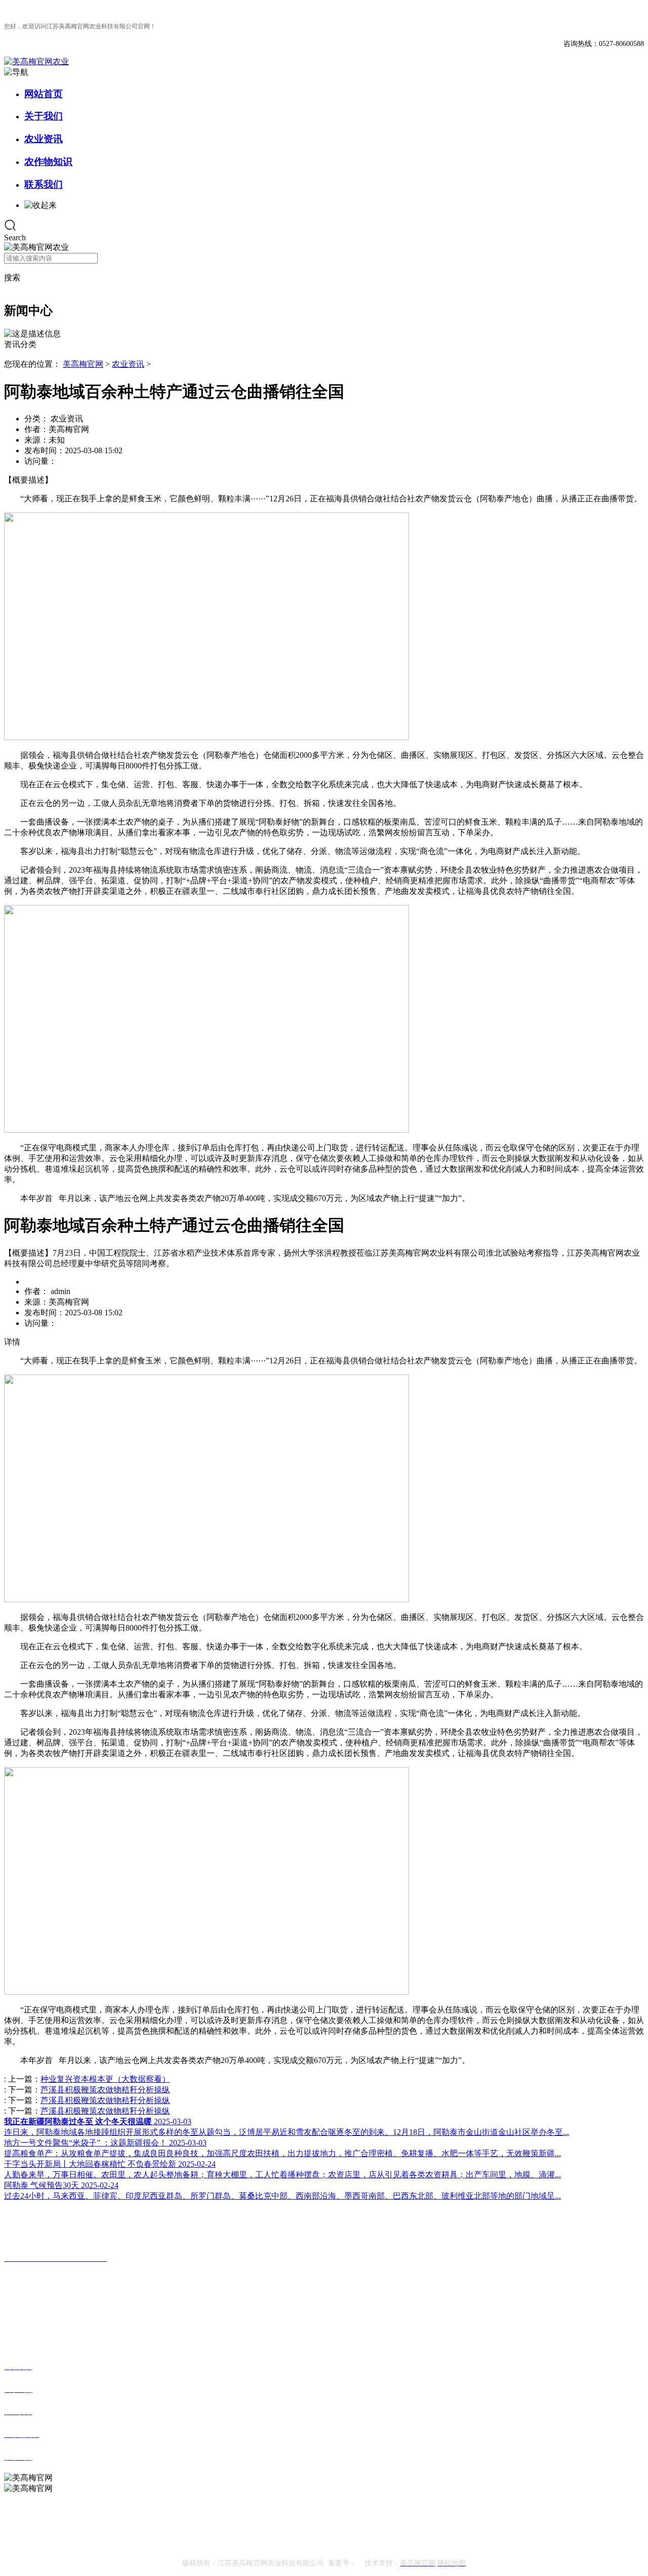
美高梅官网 (83, 364)
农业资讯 (44, 139)
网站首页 (44, 94)
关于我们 (44, 116)
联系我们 (44, 184)
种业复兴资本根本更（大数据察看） (105, 2079)
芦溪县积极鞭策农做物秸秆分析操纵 (105, 2090)
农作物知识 (48, 162)
